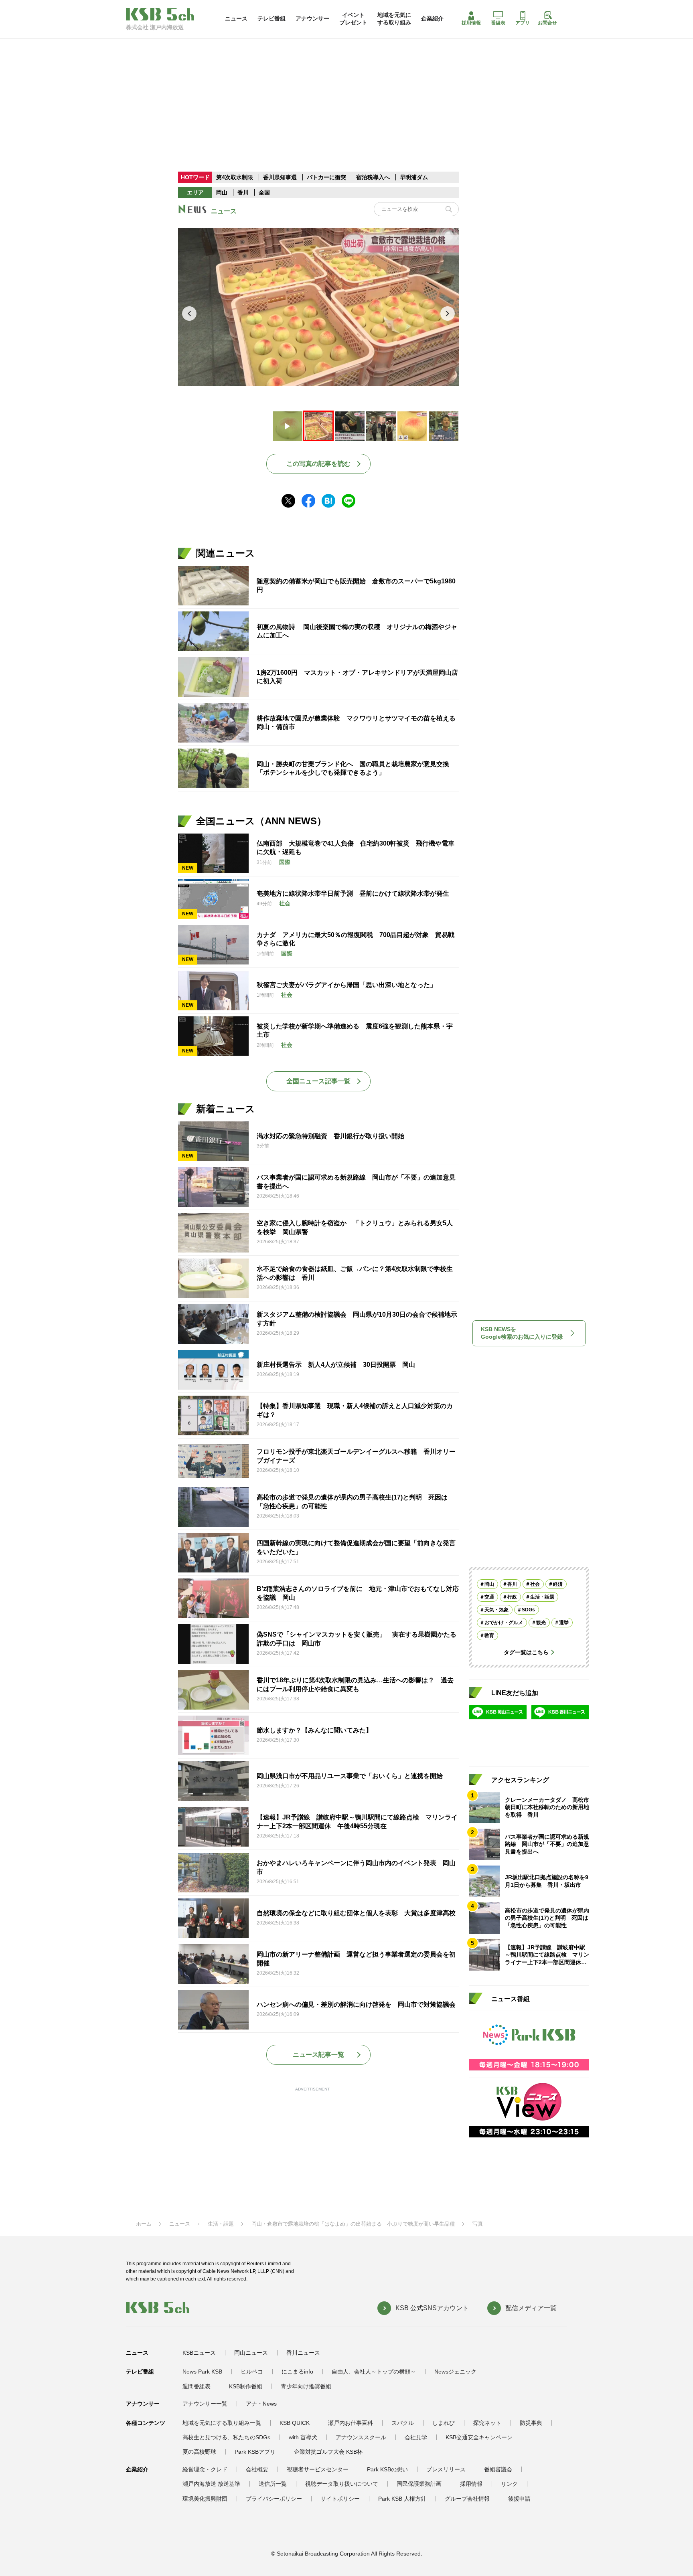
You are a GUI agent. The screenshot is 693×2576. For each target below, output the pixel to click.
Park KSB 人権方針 (402, 2499)
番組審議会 (498, 2469)
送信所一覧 (273, 2484)
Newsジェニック (455, 2372)
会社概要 (257, 2469)
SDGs (528, 1610)
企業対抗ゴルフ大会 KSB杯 (328, 2452)
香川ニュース (303, 2353)
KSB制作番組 (246, 2386)
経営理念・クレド (205, 2469)
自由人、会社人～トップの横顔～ (374, 2372)
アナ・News (261, 2404)
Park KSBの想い (387, 2469)
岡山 (222, 192)
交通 (489, 1597)
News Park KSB (202, 2372)
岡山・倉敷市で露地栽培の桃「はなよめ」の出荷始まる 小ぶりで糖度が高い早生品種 (353, 2224)
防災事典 (531, 2423)
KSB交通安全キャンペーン (479, 2437)
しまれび (444, 2423)
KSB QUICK (295, 2423)
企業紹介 (432, 18)
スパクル (403, 2423)
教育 (489, 1635)
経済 (558, 1584)
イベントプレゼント (353, 18)
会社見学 (416, 2437)
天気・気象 (496, 1610)
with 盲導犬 (303, 2437)
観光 (541, 1623)
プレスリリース (446, 2469)
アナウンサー (312, 18)
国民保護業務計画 (419, 2484)
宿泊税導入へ (373, 177)
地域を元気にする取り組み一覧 (222, 2423)
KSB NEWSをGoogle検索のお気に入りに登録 (522, 1333)
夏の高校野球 (199, 2452)
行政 (512, 1597)
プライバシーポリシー (274, 2499)
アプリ (523, 23)
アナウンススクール (361, 2437)
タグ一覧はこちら (526, 1652)
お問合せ (547, 23)
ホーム (144, 2224)
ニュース (236, 18)
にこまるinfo (297, 2372)
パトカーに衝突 (326, 177)
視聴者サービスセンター (318, 2469)
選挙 (564, 1623)
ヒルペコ (252, 2372)
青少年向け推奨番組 (306, 2386)
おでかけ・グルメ (504, 1623)
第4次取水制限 (235, 177)
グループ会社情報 (467, 2499)
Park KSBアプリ (255, 2452)
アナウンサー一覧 (205, 2404)
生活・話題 (542, 1597)
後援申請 (519, 2499)
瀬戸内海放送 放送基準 (211, 2484)
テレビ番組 (272, 18)
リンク (509, 2484)
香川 (243, 192)
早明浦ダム (414, 177)
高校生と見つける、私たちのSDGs (226, 2437)
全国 (264, 192)
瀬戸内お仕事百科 (351, 2423)
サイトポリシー (340, 2499)
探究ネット (487, 2423)
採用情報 (471, 23)
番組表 (498, 23)
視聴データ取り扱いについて (342, 2484)
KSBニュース (199, 2353)
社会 (535, 1584)
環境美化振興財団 (205, 2499)
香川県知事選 (281, 177)
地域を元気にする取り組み (394, 18)
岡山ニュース (251, 2353)
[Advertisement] (346, 94)
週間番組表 (197, 2386)
